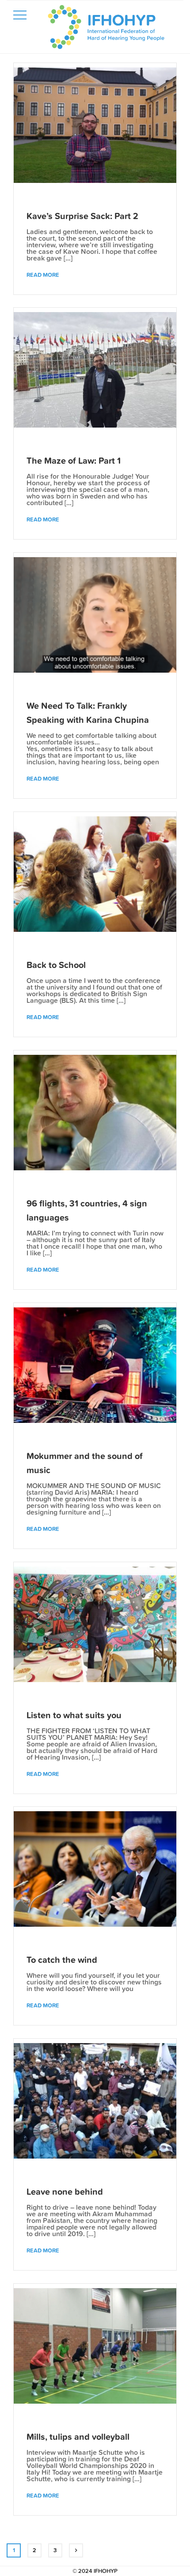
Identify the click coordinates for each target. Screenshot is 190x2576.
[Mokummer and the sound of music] (95, 1365)
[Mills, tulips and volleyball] (95, 2346)
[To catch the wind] (95, 1869)
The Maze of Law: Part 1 (74, 461)
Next (76, 2550)
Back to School (56, 965)
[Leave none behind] (95, 2101)
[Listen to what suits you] (95, 1625)
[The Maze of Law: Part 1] (95, 370)
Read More (43, 275)
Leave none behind (65, 2192)
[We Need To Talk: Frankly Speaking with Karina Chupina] (95, 615)
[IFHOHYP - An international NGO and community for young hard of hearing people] (106, 29)
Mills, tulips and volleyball (78, 2437)
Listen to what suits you (74, 1715)
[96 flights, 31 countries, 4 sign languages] (95, 1113)
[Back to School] (95, 874)
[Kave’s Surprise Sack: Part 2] (95, 125)
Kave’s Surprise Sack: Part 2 (82, 216)
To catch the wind (62, 1960)
